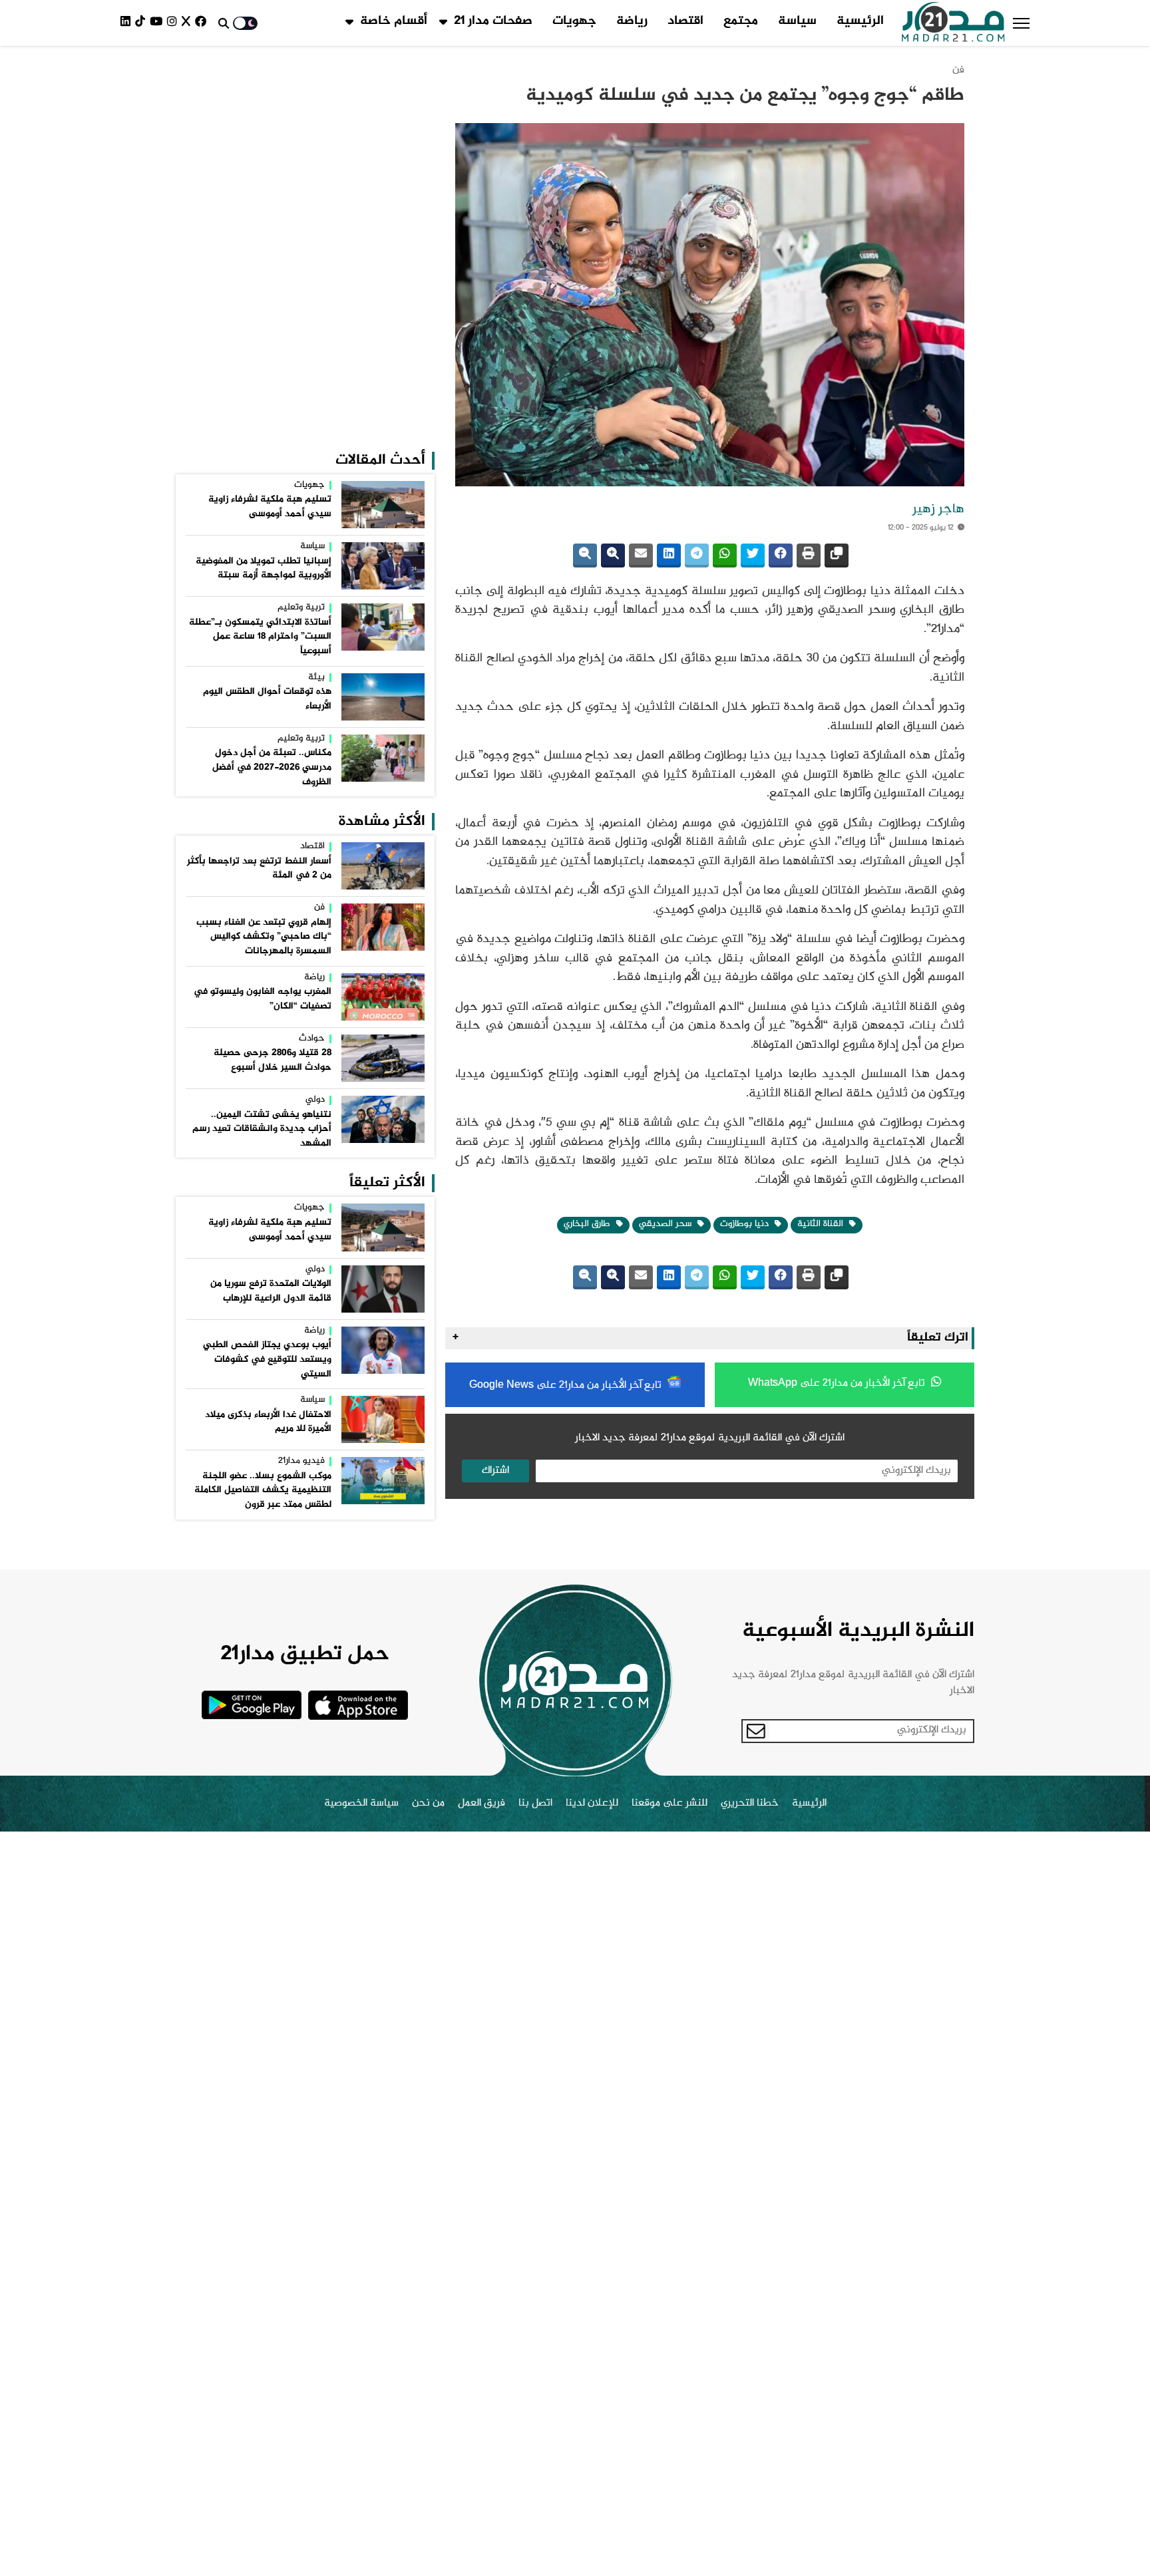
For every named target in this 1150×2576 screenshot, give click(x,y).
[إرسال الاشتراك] (756, 1731)
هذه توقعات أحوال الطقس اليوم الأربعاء (267, 699)
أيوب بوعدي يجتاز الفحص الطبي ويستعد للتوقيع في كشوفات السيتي (267, 1360)
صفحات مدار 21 (493, 21)
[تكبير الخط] (613, 556)
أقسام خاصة (394, 21)
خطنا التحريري (750, 1804)
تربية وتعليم (301, 608)
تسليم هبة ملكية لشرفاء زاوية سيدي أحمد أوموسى (270, 507)
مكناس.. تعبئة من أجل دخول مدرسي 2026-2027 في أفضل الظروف (272, 767)
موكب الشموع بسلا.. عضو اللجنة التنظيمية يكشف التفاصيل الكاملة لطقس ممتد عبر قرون (263, 1491)
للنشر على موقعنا (670, 1804)
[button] (1021, 23)
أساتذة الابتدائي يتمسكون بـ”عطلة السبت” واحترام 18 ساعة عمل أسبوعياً (260, 637)
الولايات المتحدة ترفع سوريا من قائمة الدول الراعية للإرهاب (271, 1291)
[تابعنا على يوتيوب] (158, 23)
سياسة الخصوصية (361, 1804)
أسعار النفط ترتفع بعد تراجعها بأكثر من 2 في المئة (259, 869)
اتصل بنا (535, 1804)
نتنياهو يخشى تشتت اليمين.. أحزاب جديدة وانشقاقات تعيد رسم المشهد (262, 1129)
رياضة (632, 21)
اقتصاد (685, 21)
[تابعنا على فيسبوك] (203, 23)
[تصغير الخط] (585, 556)
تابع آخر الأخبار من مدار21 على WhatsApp (838, 1383)
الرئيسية (860, 21)
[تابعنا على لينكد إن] (128, 23)
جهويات (574, 21)
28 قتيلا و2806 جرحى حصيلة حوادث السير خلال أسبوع (273, 1060)
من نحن (428, 1804)
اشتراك (495, 1471)
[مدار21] (953, 23)
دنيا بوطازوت (746, 1224)
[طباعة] (809, 556)
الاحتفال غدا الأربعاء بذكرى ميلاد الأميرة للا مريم (268, 1422)
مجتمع (741, 21)
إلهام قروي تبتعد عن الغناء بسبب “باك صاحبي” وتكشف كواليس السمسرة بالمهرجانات (264, 937)
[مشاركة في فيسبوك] (781, 556)
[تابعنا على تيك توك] (142, 23)
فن (958, 70)
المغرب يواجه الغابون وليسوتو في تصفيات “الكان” (263, 999)
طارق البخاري (588, 1224)
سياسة (797, 21)
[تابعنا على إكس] (188, 23)
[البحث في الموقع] (224, 23)
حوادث (312, 1039)
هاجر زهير (938, 510)
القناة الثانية (822, 1224)
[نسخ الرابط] (837, 556)
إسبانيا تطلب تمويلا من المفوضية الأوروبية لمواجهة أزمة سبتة (264, 569)
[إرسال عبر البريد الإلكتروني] (641, 556)
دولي (315, 1100)
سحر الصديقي (667, 1224)
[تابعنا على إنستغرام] (174, 23)
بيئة (316, 678)
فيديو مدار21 (301, 1462)
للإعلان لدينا (592, 1804)
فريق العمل (481, 1804)
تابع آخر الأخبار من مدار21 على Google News (567, 1385)
